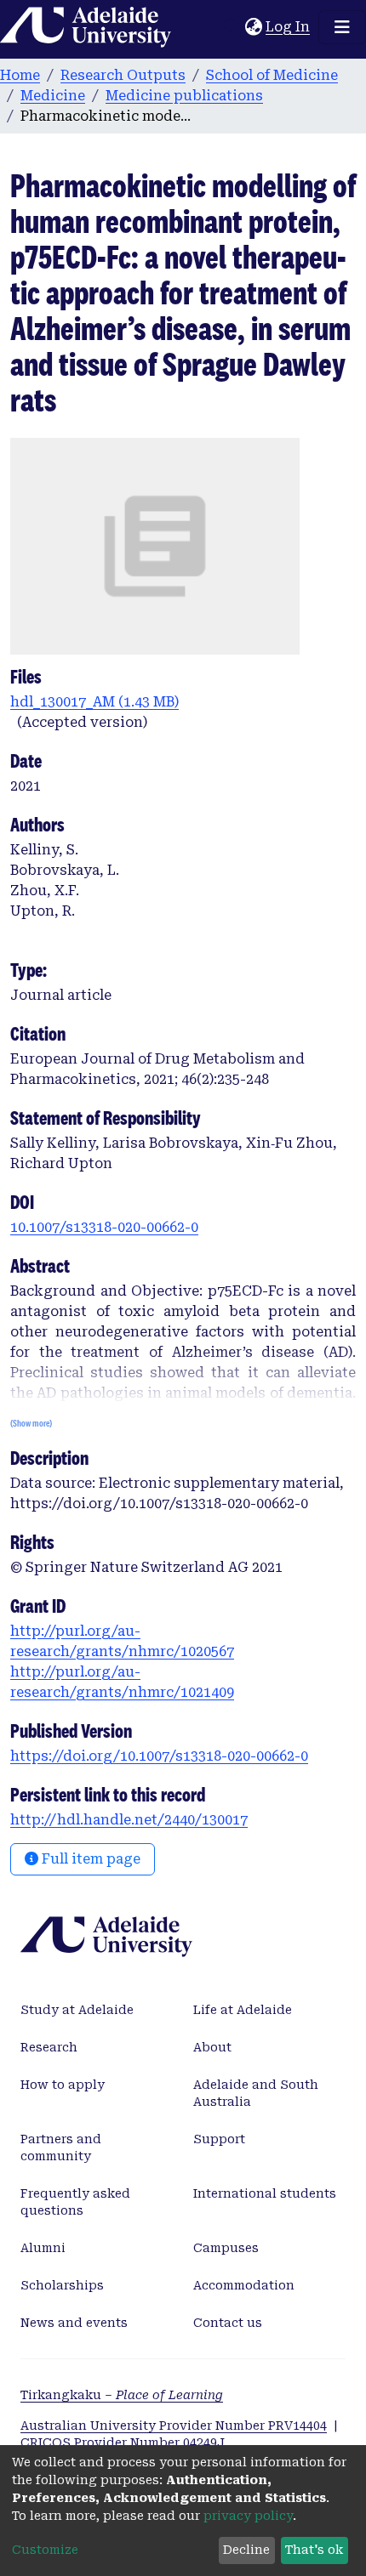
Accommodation (244, 2285)
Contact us (228, 2323)
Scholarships (62, 2285)
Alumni (43, 2248)
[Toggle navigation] (342, 27)
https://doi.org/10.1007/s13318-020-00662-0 (159, 1756)
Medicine (53, 96)
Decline (246, 2550)
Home (20, 75)
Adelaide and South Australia (256, 2093)
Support (219, 2139)
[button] (253, 27)
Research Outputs (123, 75)
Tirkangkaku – (122, 2395)
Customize (45, 2550)
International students (265, 2193)
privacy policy (248, 2516)
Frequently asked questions (75, 2202)
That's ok (314, 2550)
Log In (289, 27)
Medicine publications (184, 96)
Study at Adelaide (77, 2010)
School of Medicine (272, 75)
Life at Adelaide (243, 2010)
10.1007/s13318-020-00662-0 (104, 1227)
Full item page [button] (89, 1859)
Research (49, 2047)
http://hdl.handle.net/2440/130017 (129, 1820)
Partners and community (61, 2148)
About (212, 2047)
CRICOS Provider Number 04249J (123, 2443)
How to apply (63, 2085)
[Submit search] (232, 27)
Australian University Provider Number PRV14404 (174, 2426)
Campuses (226, 2248)
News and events (74, 2323)
